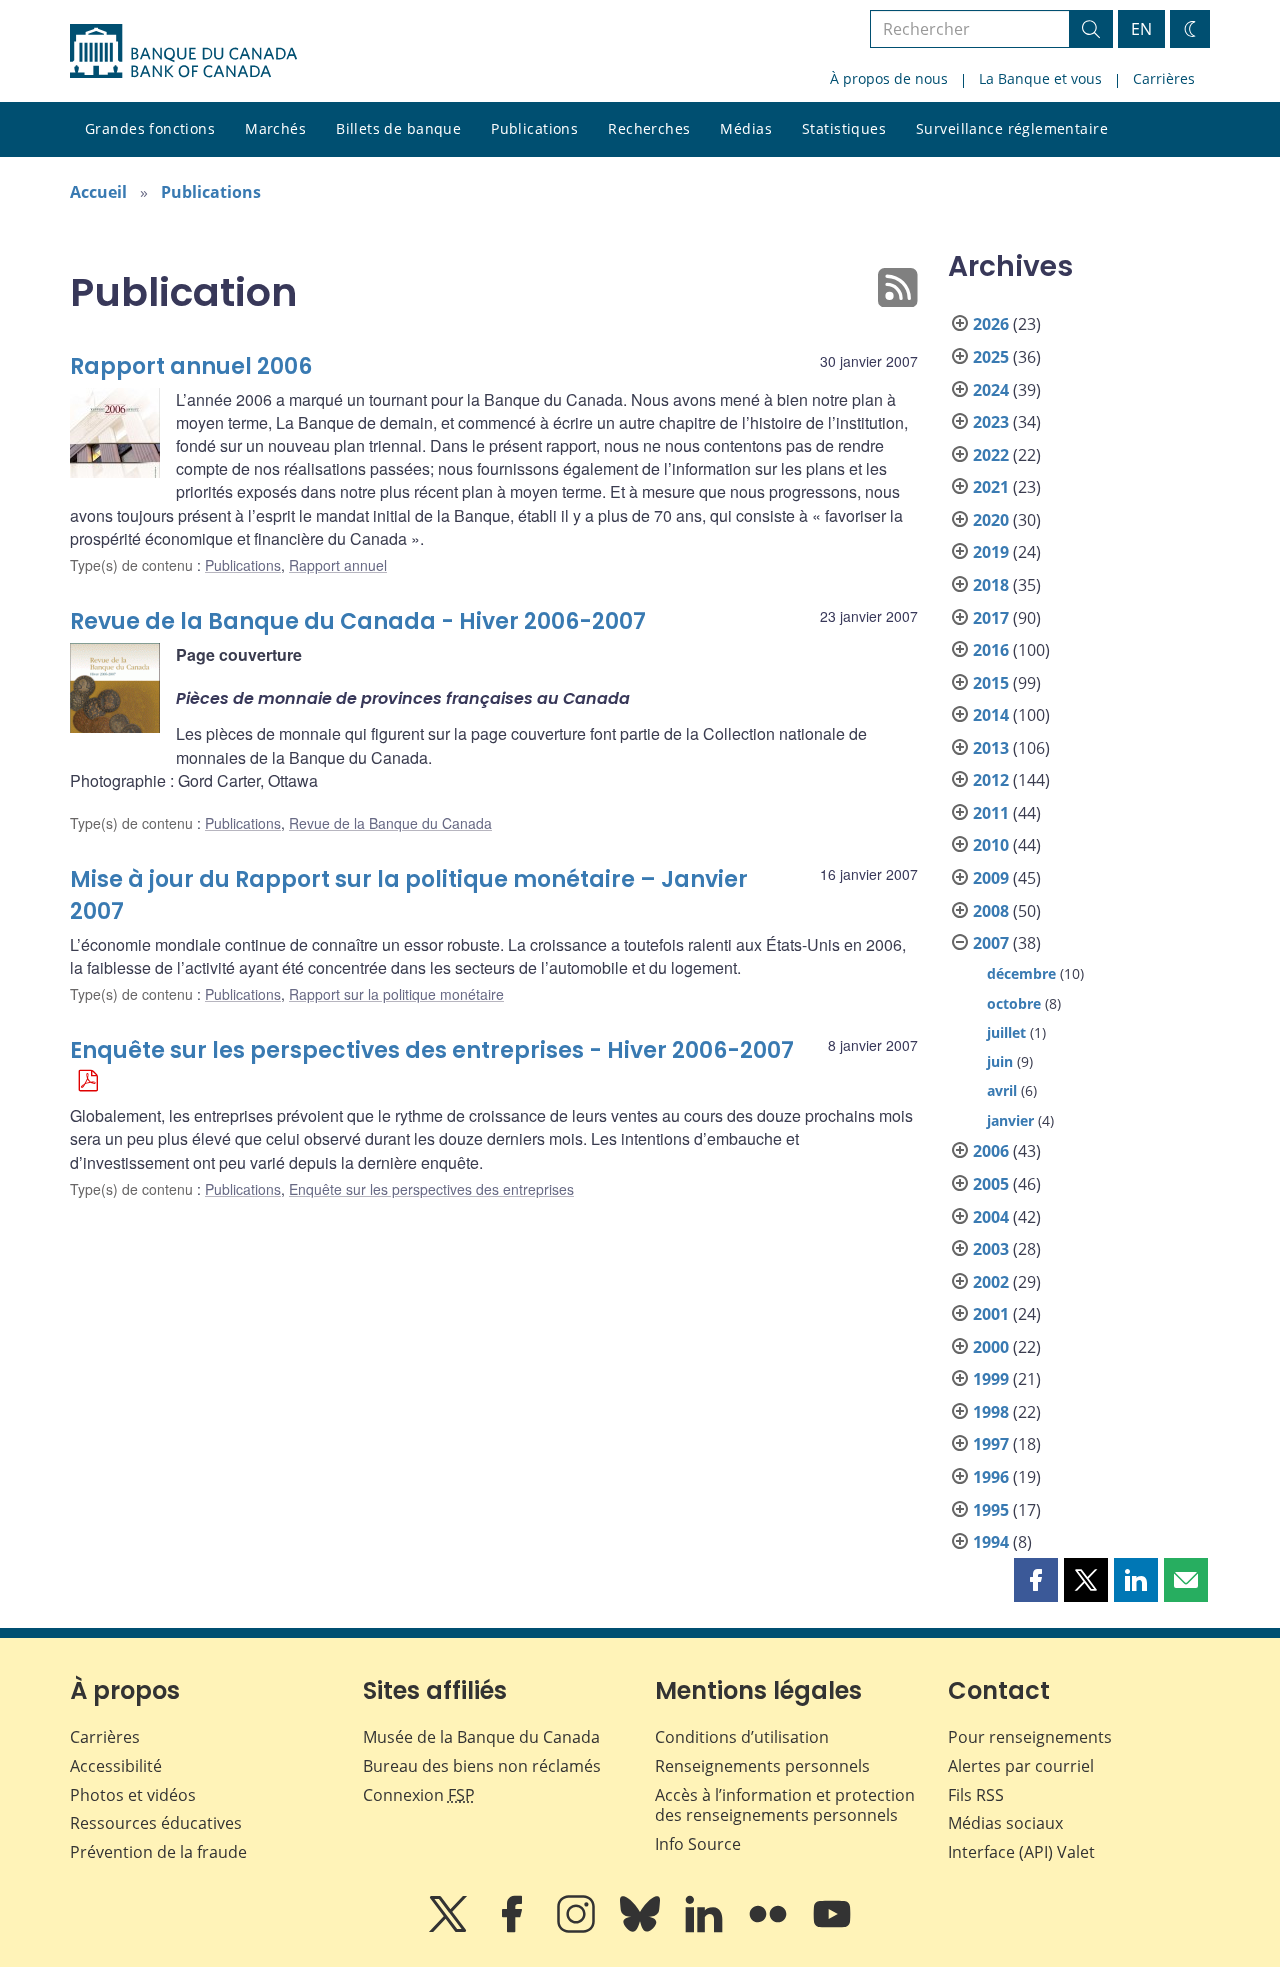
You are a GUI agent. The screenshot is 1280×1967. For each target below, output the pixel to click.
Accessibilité (116, 1766)
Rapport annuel (338, 565)
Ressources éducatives (156, 1823)
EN (1141, 29)
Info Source (698, 1844)
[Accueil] (183, 51)
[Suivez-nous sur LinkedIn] (706, 1928)
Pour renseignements (1030, 1737)
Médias (746, 128)
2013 (991, 748)
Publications (534, 128)
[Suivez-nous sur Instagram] (578, 1928)
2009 (991, 878)
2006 (991, 1151)
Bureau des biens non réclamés (482, 1766)
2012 (991, 780)
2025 (991, 357)
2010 (991, 845)
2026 (991, 324)
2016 (991, 650)
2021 (991, 487)
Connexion (419, 1795)
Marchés (275, 128)
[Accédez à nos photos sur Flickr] (770, 1928)
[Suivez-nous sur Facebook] (514, 1928)
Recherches (649, 128)
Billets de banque (398, 128)
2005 (991, 1184)
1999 (991, 1379)
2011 (991, 813)
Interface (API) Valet (1021, 1852)
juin (1000, 1061)
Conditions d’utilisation (742, 1737)
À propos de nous (889, 78)
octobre (1014, 1003)
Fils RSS (976, 1795)
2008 (991, 911)
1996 (991, 1477)
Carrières (1164, 78)
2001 (991, 1314)
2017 (991, 618)
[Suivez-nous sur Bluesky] (642, 1928)
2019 (991, 552)
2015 (991, 683)
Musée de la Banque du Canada (481, 1737)
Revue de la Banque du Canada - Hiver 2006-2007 (358, 621)
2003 (991, 1249)
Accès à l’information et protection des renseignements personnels (785, 1805)
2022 (991, 455)
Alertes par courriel (1021, 1766)
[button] (1036, 1580)
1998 (991, 1412)
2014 (991, 715)
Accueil (98, 192)
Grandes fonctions (150, 128)
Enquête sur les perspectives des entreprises (431, 1189)
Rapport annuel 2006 (191, 366)
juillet (1006, 1032)
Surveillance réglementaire (1012, 128)
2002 (991, 1282)
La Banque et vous (1040, 78)
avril (1002, 1090)
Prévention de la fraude (158, 1852)
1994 (991, 1542)
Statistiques (844, 128)
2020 (991, 520)
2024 (991, 390)
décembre (1021, 973)
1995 (991, 1510)
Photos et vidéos (133, 1795)
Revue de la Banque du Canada (390, 823)
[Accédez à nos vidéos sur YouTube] (832, 1928)
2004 (991, 1217)
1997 (991, 1444)
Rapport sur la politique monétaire (396, 994)
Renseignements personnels (762, 1766)
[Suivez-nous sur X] (450, 1928)
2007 (991, 943)
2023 (991, 422)
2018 (991, 585)
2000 (991, 1347)
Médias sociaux (1005, 1823)
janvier (1010, 1120)
